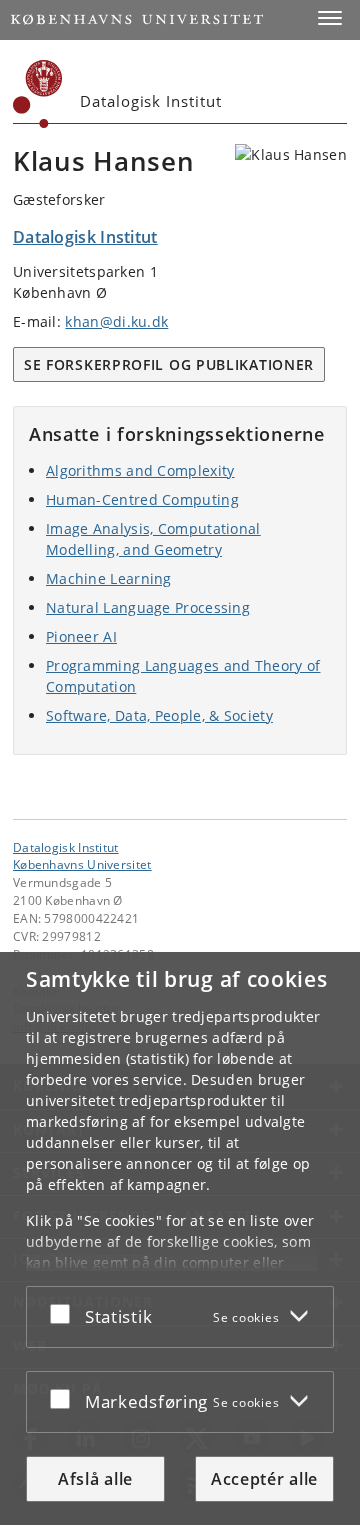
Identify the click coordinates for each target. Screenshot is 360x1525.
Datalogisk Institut (66, 847)
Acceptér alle (264, 1479)
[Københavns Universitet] (38, 94)
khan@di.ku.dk (116, 321)
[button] (330, 18)
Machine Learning (109, 578)
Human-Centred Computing (142, 499)
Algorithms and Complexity (140, 470)
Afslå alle (95, 1479)
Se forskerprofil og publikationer (169, 364)
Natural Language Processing (148, 607)
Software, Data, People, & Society (159, 715)
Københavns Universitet (82, 864)
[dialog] (180, 1238)
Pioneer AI (81, 636)
